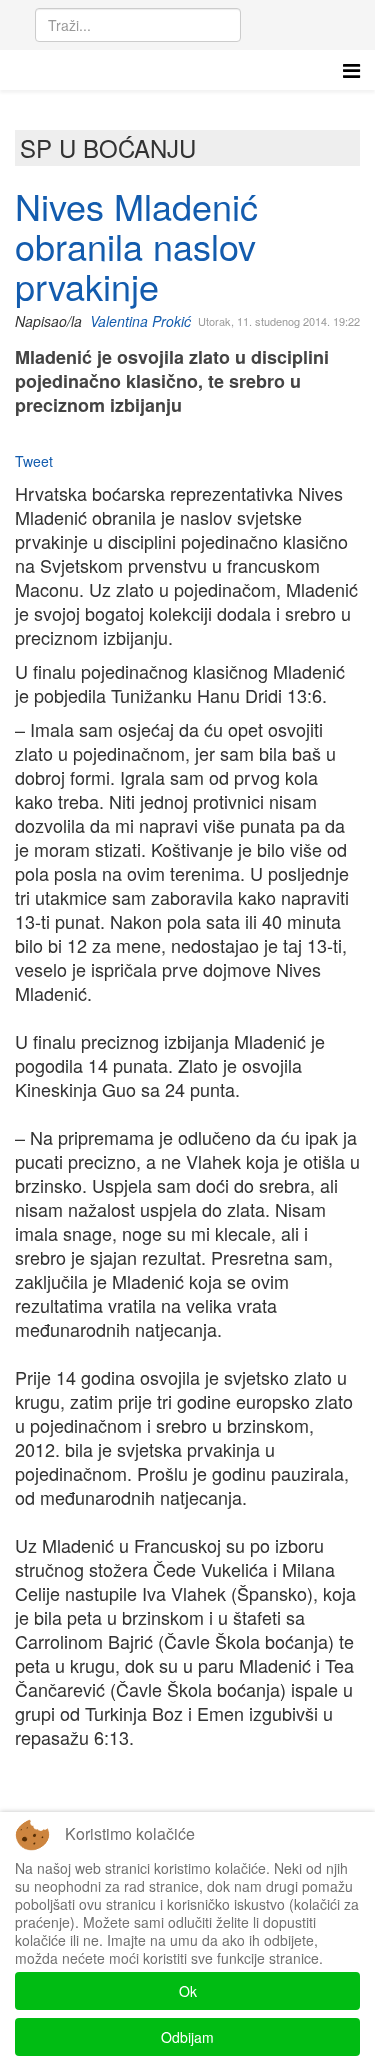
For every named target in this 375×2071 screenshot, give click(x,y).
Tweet (34, 461)
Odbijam (187, 2037)
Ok (188, 1991)
